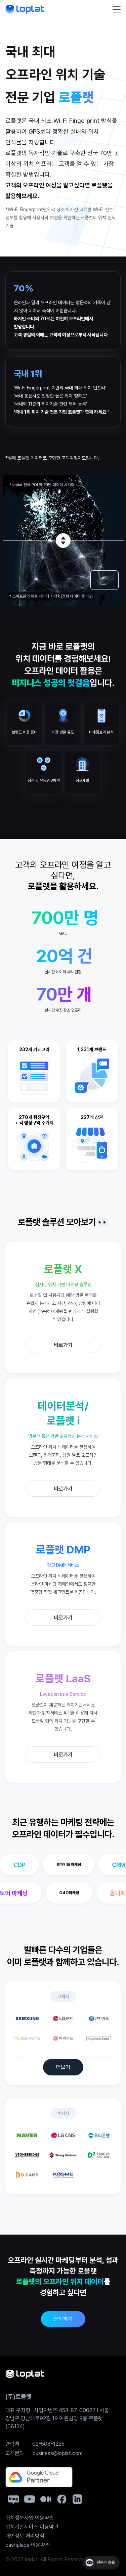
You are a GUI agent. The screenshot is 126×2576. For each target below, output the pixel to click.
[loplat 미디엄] (46, 2499)
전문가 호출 (106, 2563)
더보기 (63, 2067)
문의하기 (63, 2319)
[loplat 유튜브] (30, 2499)
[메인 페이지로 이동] (25, 9)
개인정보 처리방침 (25, 2536)
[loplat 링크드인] (77, 2499)
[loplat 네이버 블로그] (13, 2500)
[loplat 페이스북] (62, 2499)
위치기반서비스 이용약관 (32, 2527)
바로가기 (63, 1345)
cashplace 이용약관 (28, 2545)
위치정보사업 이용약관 (30, 2518)
